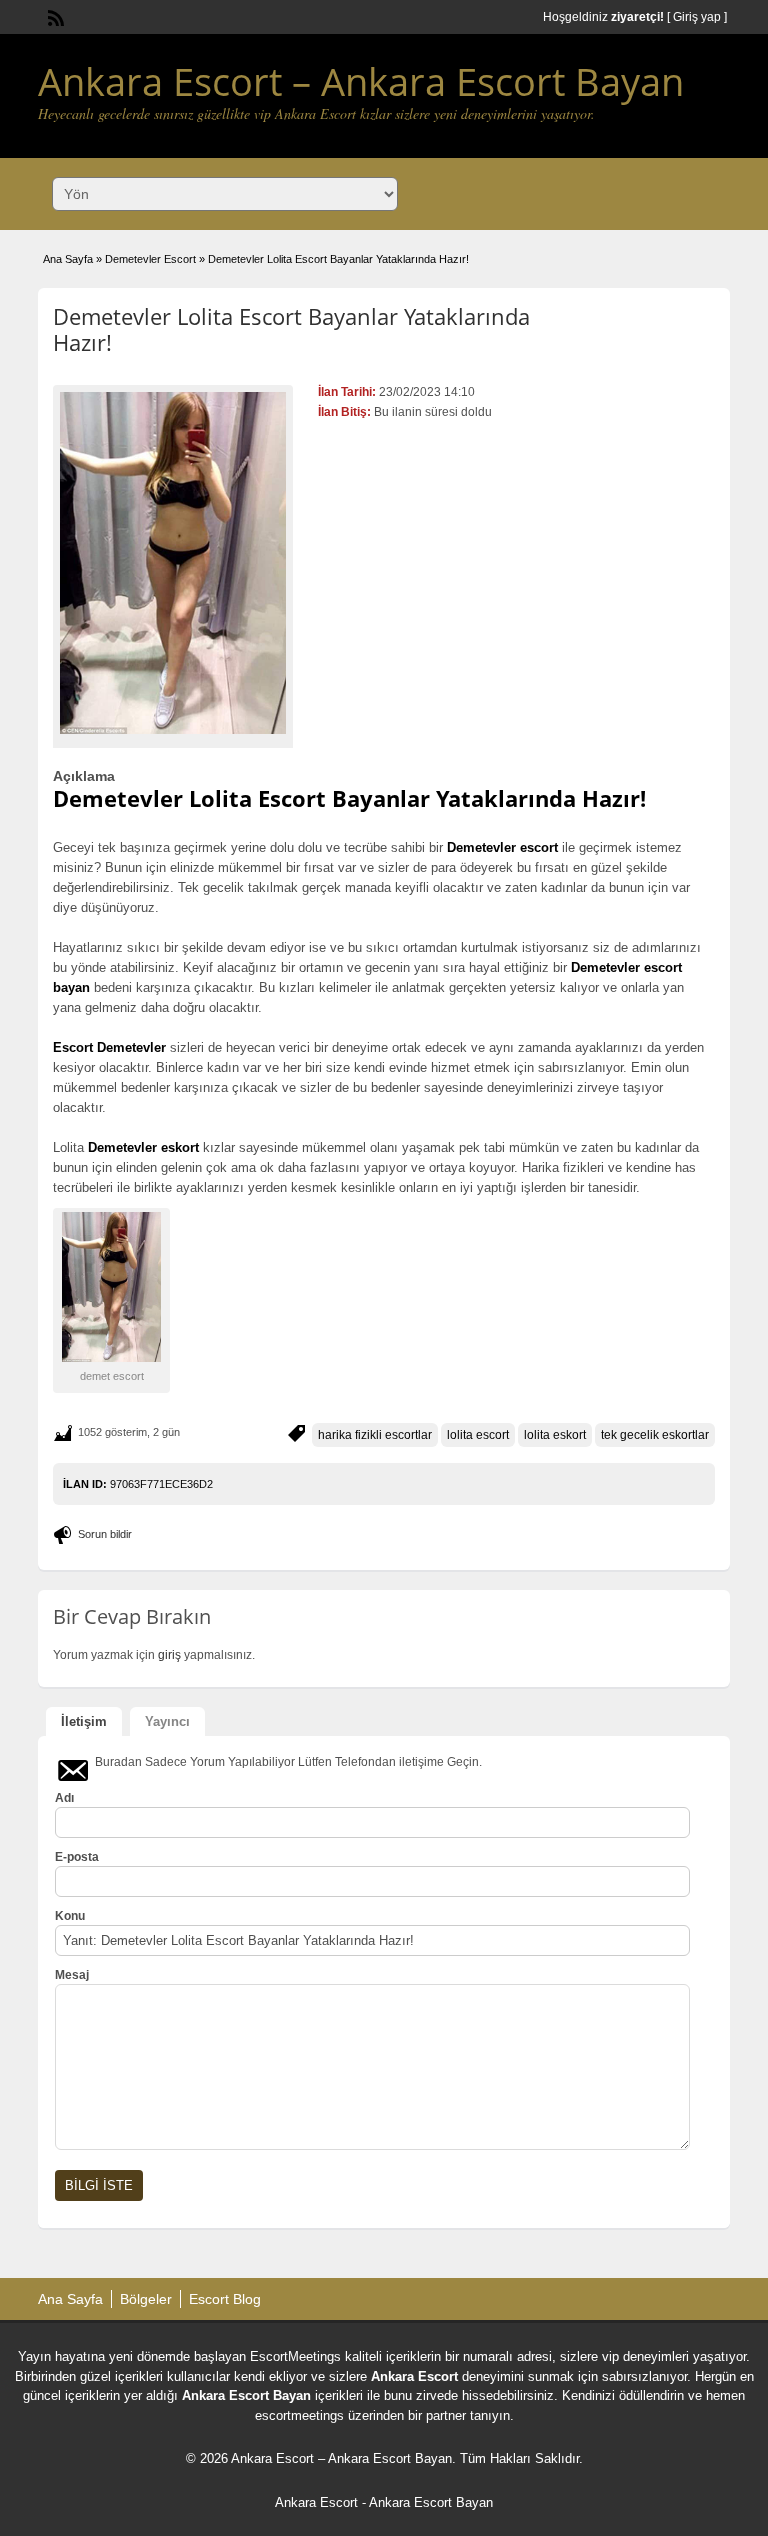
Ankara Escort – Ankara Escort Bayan (361, 81)
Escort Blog (225, 2299)
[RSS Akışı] (54, 16)
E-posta (77, 1857)
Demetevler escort (502, 847)
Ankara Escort (414, 2376)
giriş (169, 1655)
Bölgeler (146, 2299)
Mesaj (72, 1975)
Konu (70, 1916)
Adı (64, 1798)
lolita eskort (555, 1435)
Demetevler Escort (150, 259)
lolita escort (478, 1435)
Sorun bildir (105, 1534)
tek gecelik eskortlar (655, 1435)
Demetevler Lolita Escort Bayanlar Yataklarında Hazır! (291, 329)
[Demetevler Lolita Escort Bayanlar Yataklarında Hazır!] (173, 563)
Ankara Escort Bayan (246, 2395)
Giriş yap (697, 17)
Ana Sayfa (68, 259)
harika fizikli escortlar (375, 1435)
